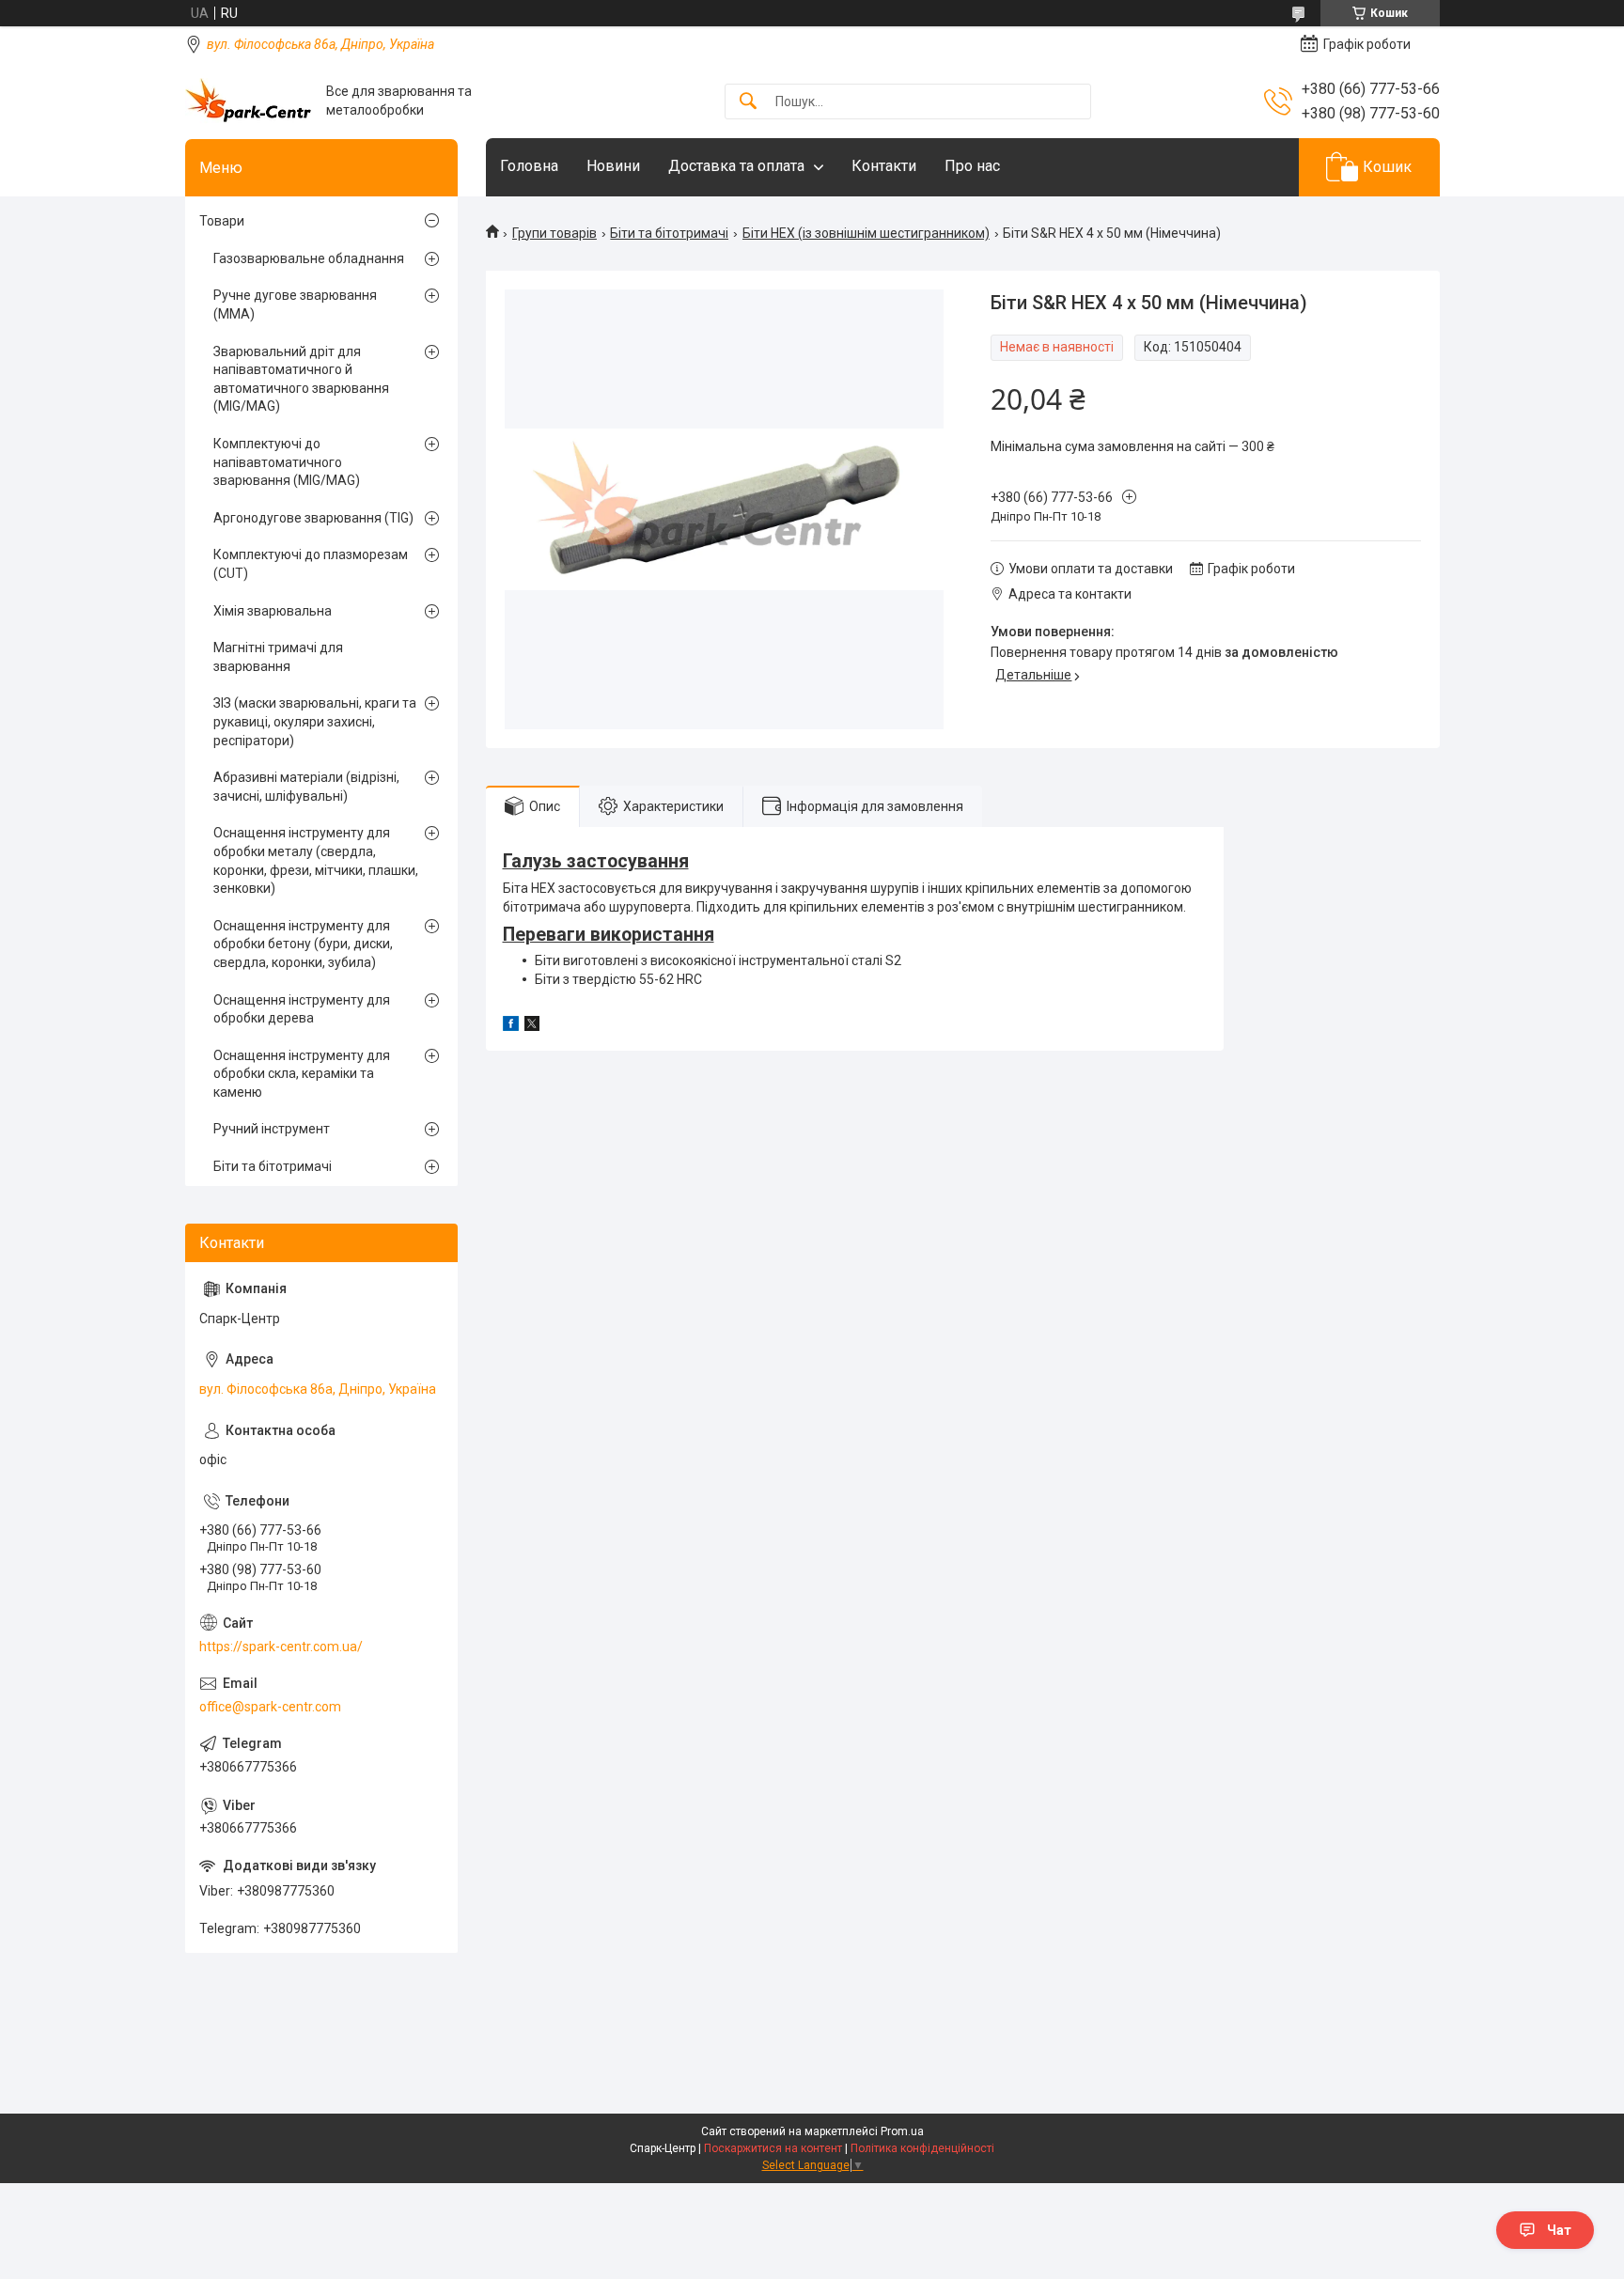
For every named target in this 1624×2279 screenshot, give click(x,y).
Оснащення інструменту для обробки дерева (302, 1009)
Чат (1559, 2230)
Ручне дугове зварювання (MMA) (295, 304)
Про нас (972, 166)
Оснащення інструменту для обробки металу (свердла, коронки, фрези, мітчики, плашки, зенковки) (316, 860)
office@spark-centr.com (270, 1707)
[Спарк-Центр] (249, 101)
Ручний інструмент (272, 1129)
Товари (222, 221)
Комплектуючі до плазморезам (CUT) (311, 564)
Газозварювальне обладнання (309, 258)
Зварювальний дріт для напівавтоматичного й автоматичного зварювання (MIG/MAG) (301, 379)
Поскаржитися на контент (773, 2148)
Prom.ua (902, 2131)
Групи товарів (554, 233)
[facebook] (511, 1026)
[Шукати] (748, 102)
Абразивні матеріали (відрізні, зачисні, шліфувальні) (306, 787)
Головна (529, 166)
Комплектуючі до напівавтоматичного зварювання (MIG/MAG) (287, 462)
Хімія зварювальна (273, 611)
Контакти (884, 166)
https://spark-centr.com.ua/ (281, 1647)
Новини (613, 166)
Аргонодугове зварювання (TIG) (313, 518)
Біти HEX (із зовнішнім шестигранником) (866, 233)
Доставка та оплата (736, 166)
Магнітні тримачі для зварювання (278, 657)
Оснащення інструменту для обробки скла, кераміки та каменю (302, 1074)
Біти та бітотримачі (669, 233)
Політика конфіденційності (922, 2148)
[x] (532, 1026)
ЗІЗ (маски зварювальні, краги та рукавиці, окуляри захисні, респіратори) (315, 721)
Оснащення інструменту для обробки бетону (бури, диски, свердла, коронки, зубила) (303, 944)
